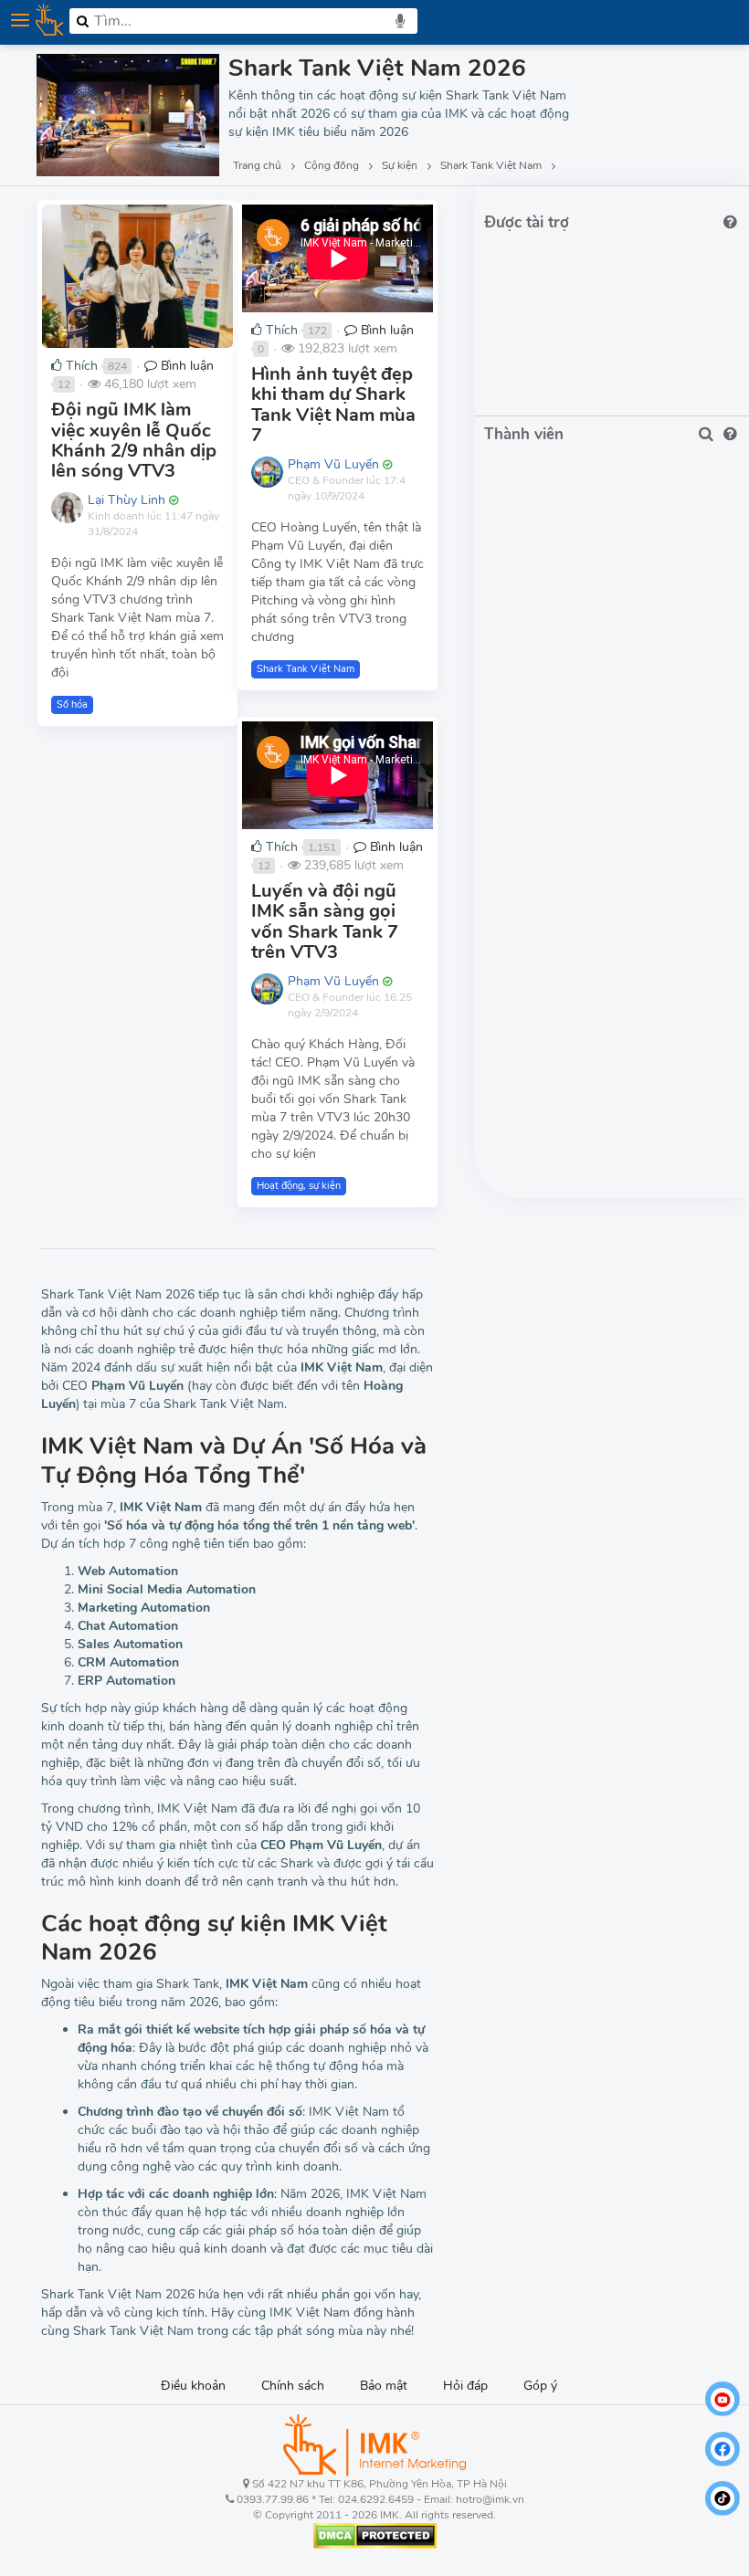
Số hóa (72, 704)
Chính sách (293, 2386)
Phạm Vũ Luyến (333, 464)
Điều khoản (193, 2386)
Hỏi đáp (465, 2386)
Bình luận (185, 366)
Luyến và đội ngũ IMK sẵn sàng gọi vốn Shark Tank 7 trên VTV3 (325, 921)
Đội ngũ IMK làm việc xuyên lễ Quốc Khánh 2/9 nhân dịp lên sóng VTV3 (134, 440)
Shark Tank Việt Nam (306, 669)
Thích (80, 366)
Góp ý (540, 2386)
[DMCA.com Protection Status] (375, 2535)
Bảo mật (384, 2386)
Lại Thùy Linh (127, 500)
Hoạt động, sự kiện (299, 1186)
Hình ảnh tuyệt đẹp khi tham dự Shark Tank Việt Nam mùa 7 (333, 405)
